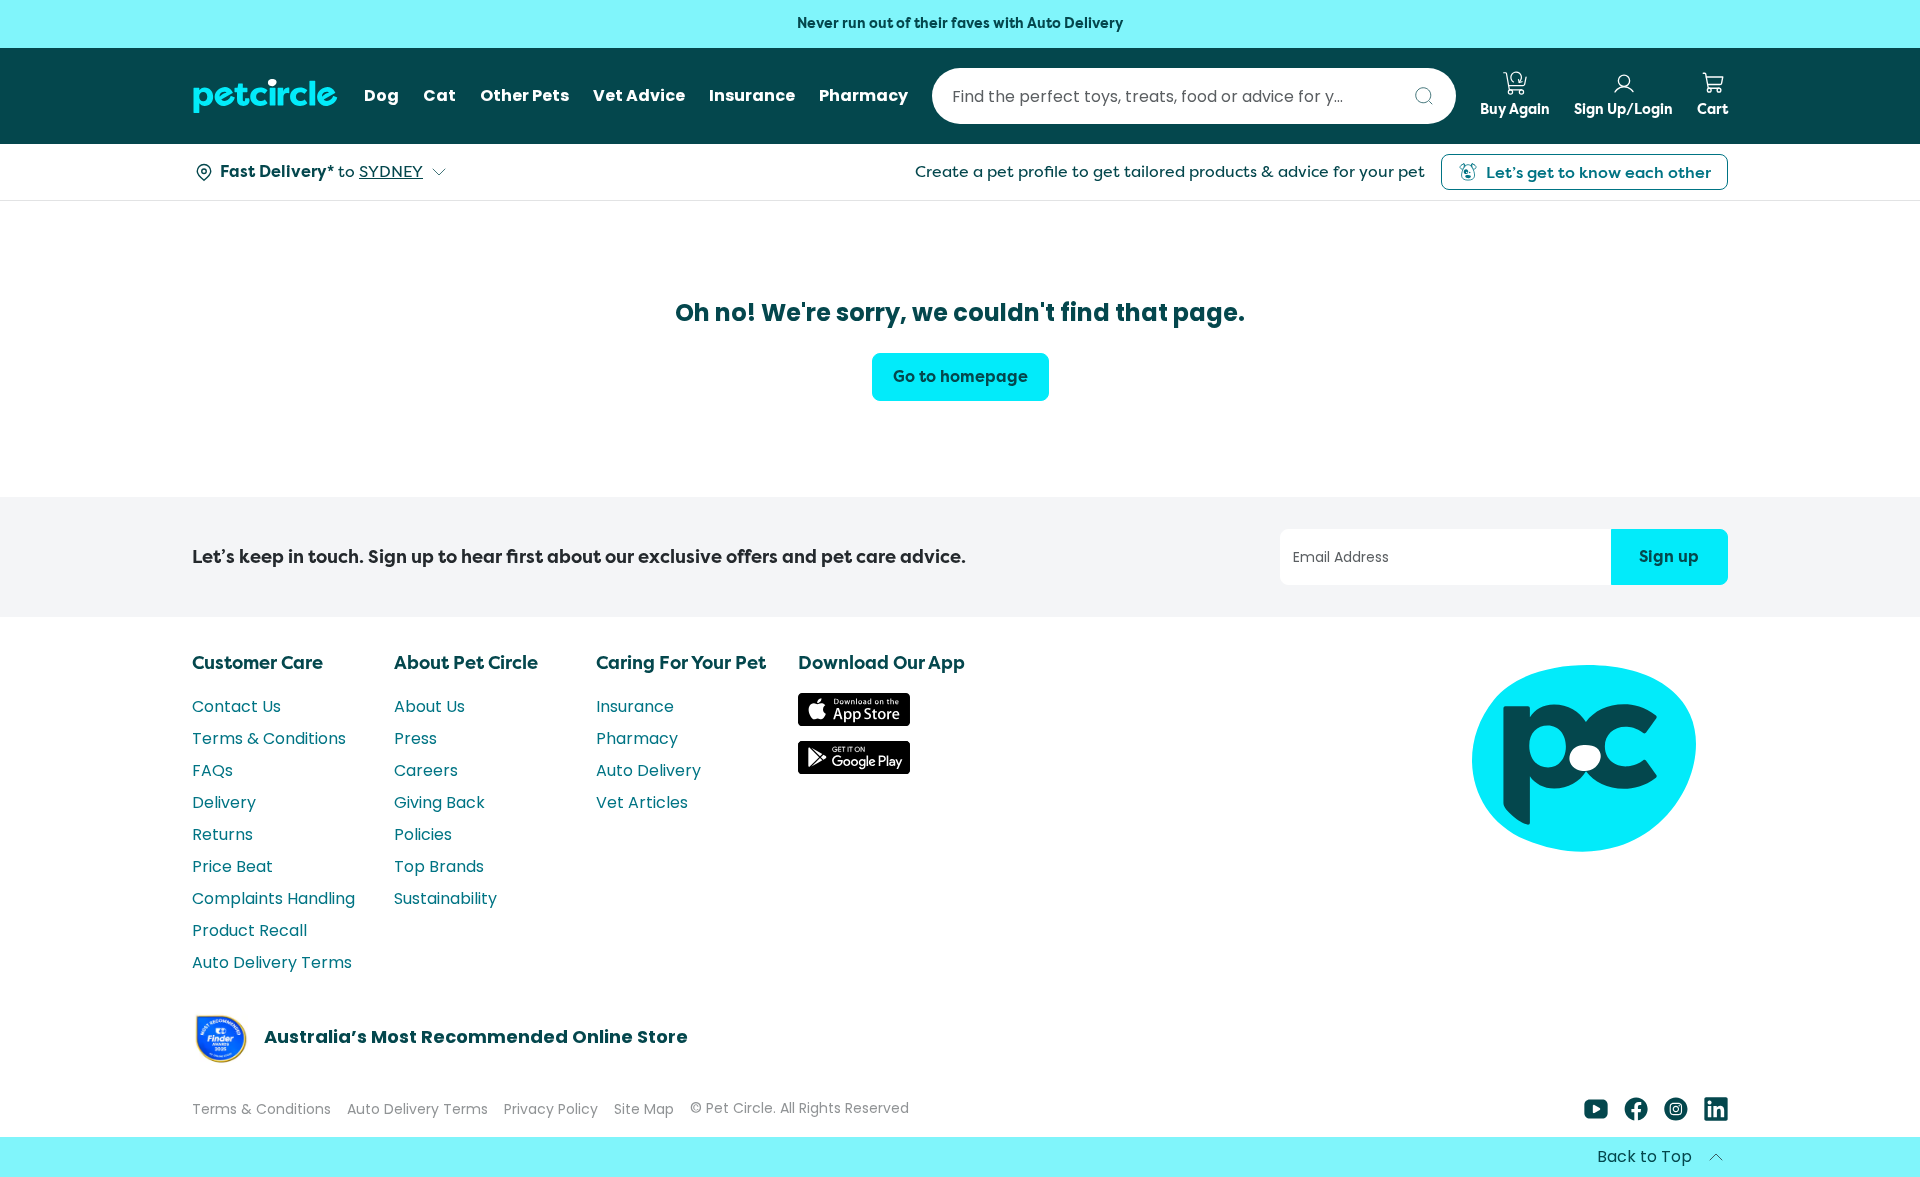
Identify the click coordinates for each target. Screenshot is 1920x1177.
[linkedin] (1716, 1115)
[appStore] (854, 720)
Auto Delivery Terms (272, 962)
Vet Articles (642, 802)
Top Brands (439, 866)
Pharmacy (637, 738)
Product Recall (249, 930)
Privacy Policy (551, 1109)
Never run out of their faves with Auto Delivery (960, 23)
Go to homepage (960, 376)
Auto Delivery (648, 770)
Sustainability (445, 898)
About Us (429, 706)
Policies (423, 834)
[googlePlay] (854, 768)
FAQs (212, 770)
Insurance (635, 706)
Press (415, 738)
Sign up (1669, 556)
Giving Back (439, 802)
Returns (222, 834)
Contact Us (236, 706)
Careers (426, 770)
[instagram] (1676, 1115)
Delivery (224, 802)
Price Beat (232, 866)
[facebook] (1636, 1115)
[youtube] (1596, 1115)
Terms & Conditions (269, 738)
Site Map (644, 1109)
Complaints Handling (273, 898)
